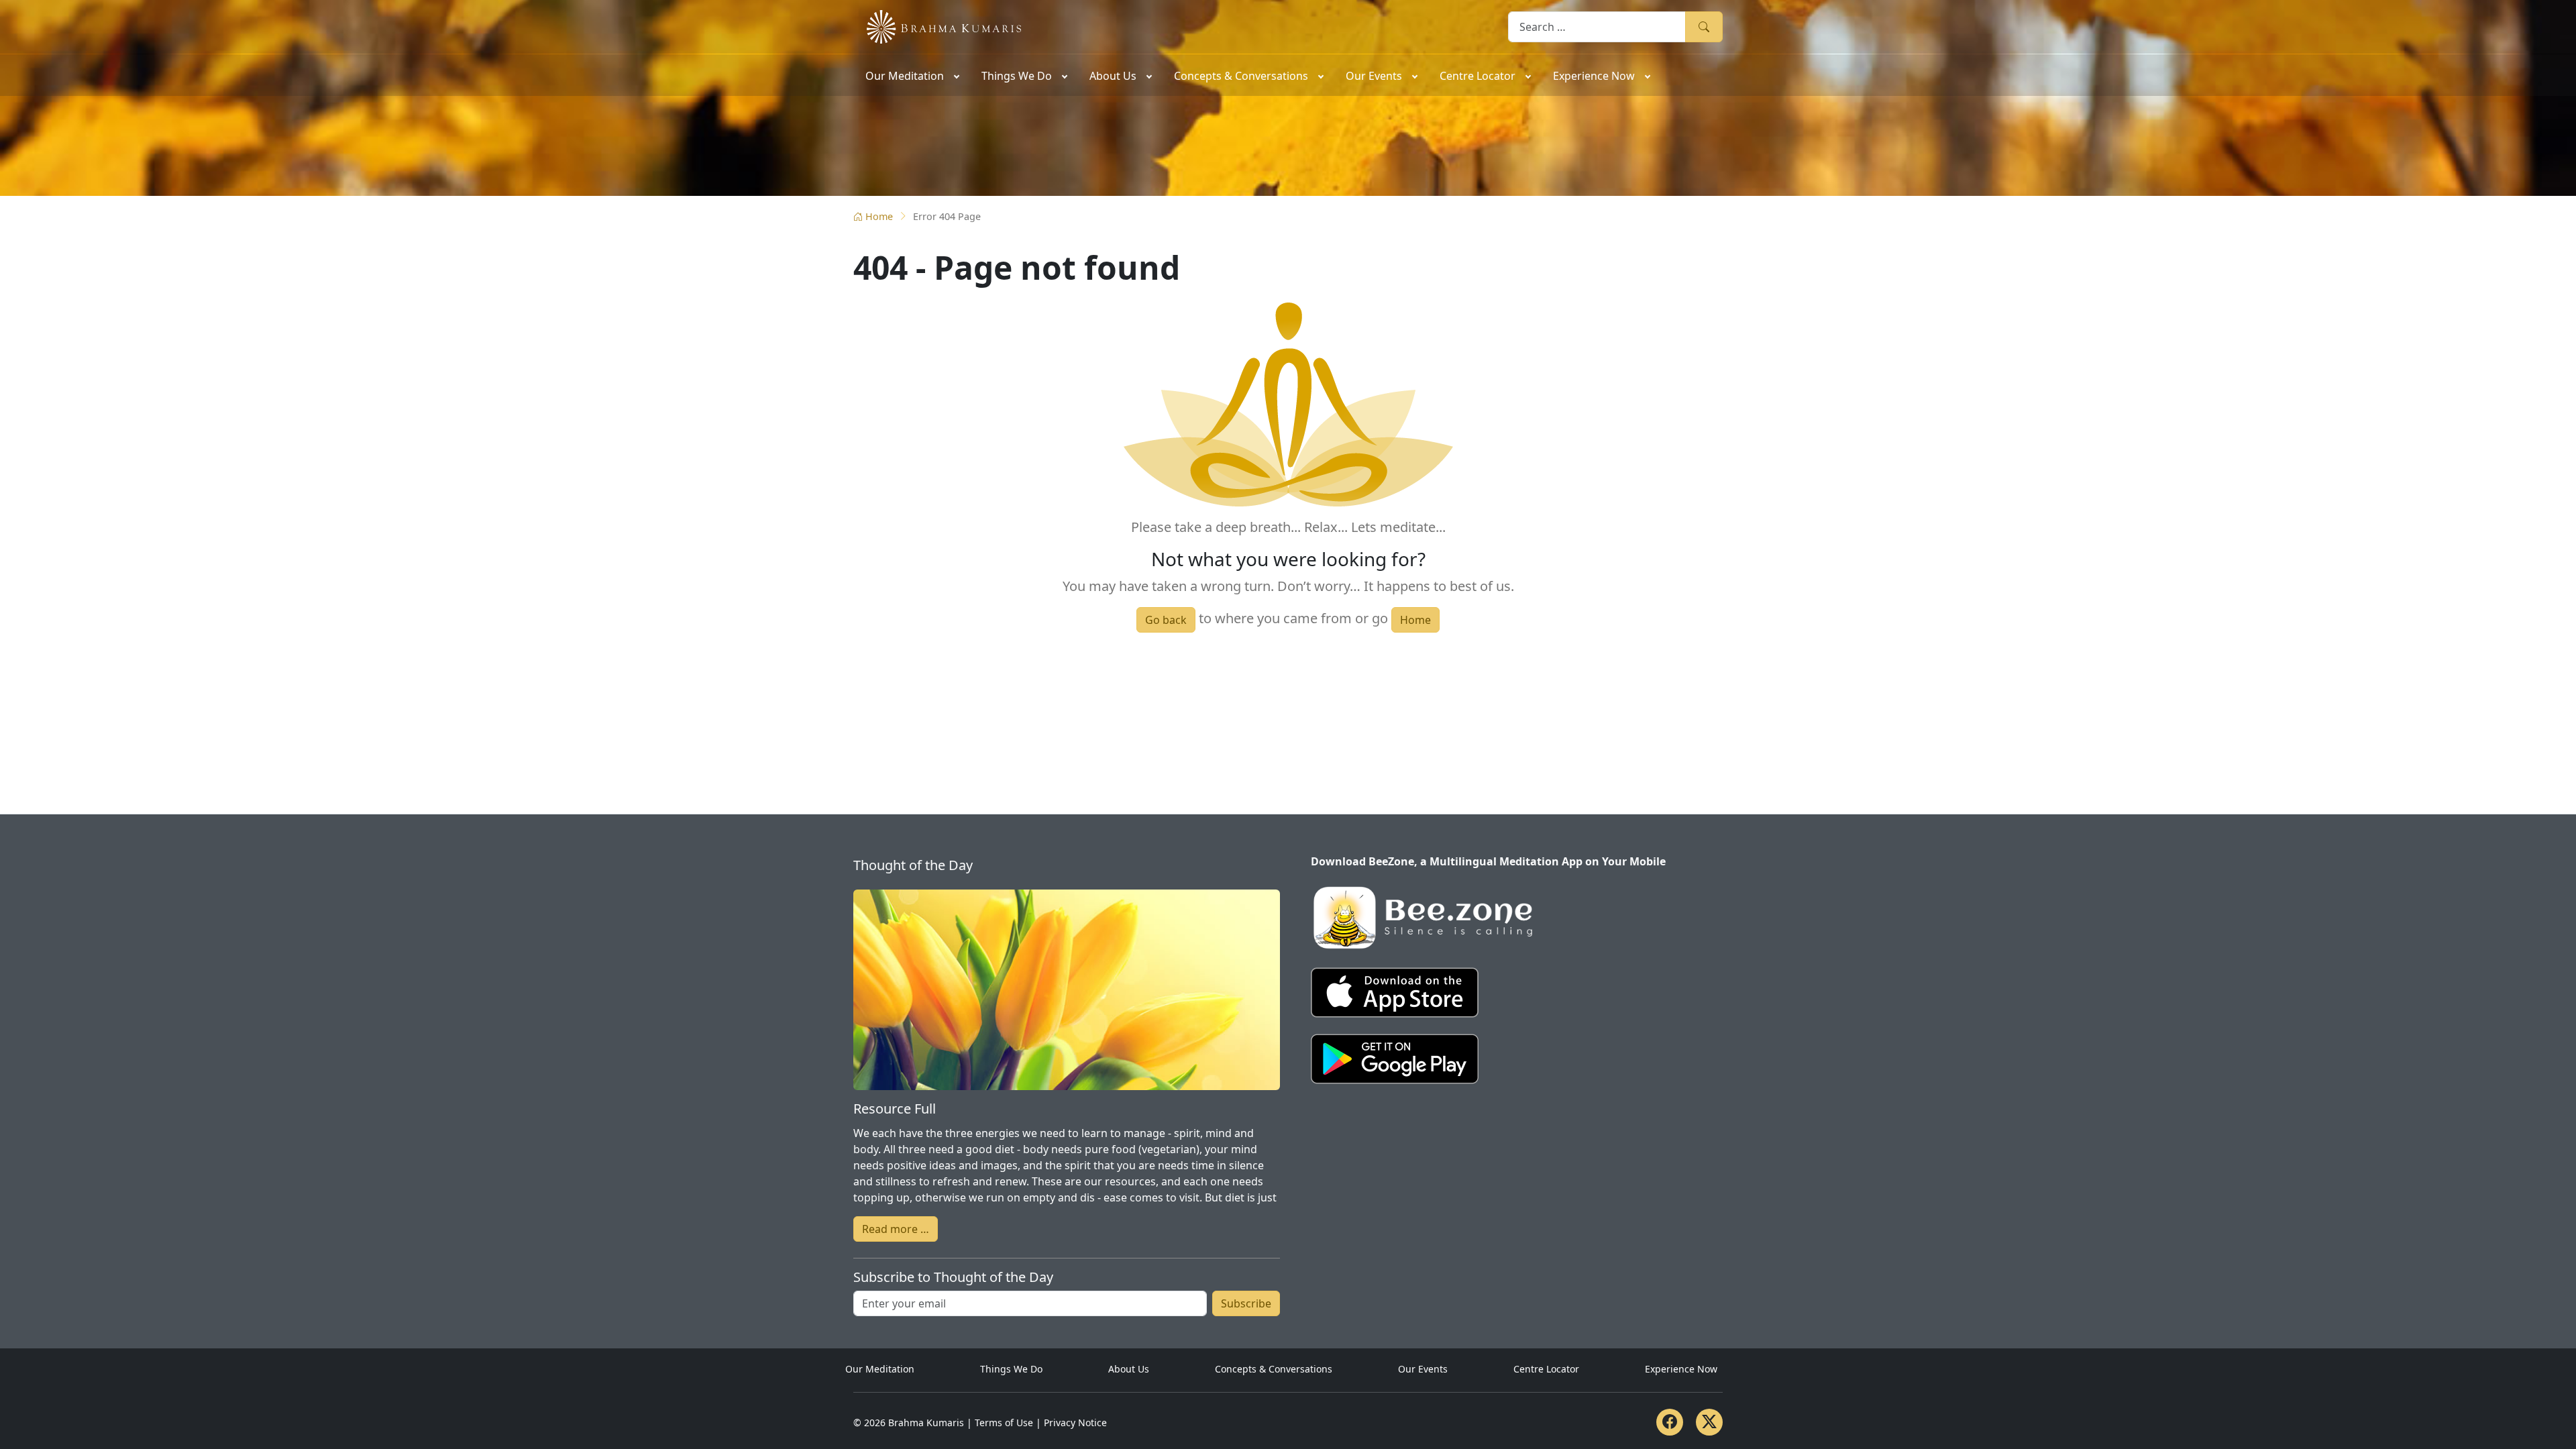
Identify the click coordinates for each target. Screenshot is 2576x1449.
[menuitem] (911, 75)
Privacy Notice (1075, 1423)
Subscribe (1246, 1303)
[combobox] (1597, 26)
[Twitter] (1709, 1422)
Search (1704, 26)
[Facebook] (1670, 1422)
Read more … (896, 1229)
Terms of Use (1004, 1423)
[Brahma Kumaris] (937, 25)
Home (879, 216)
